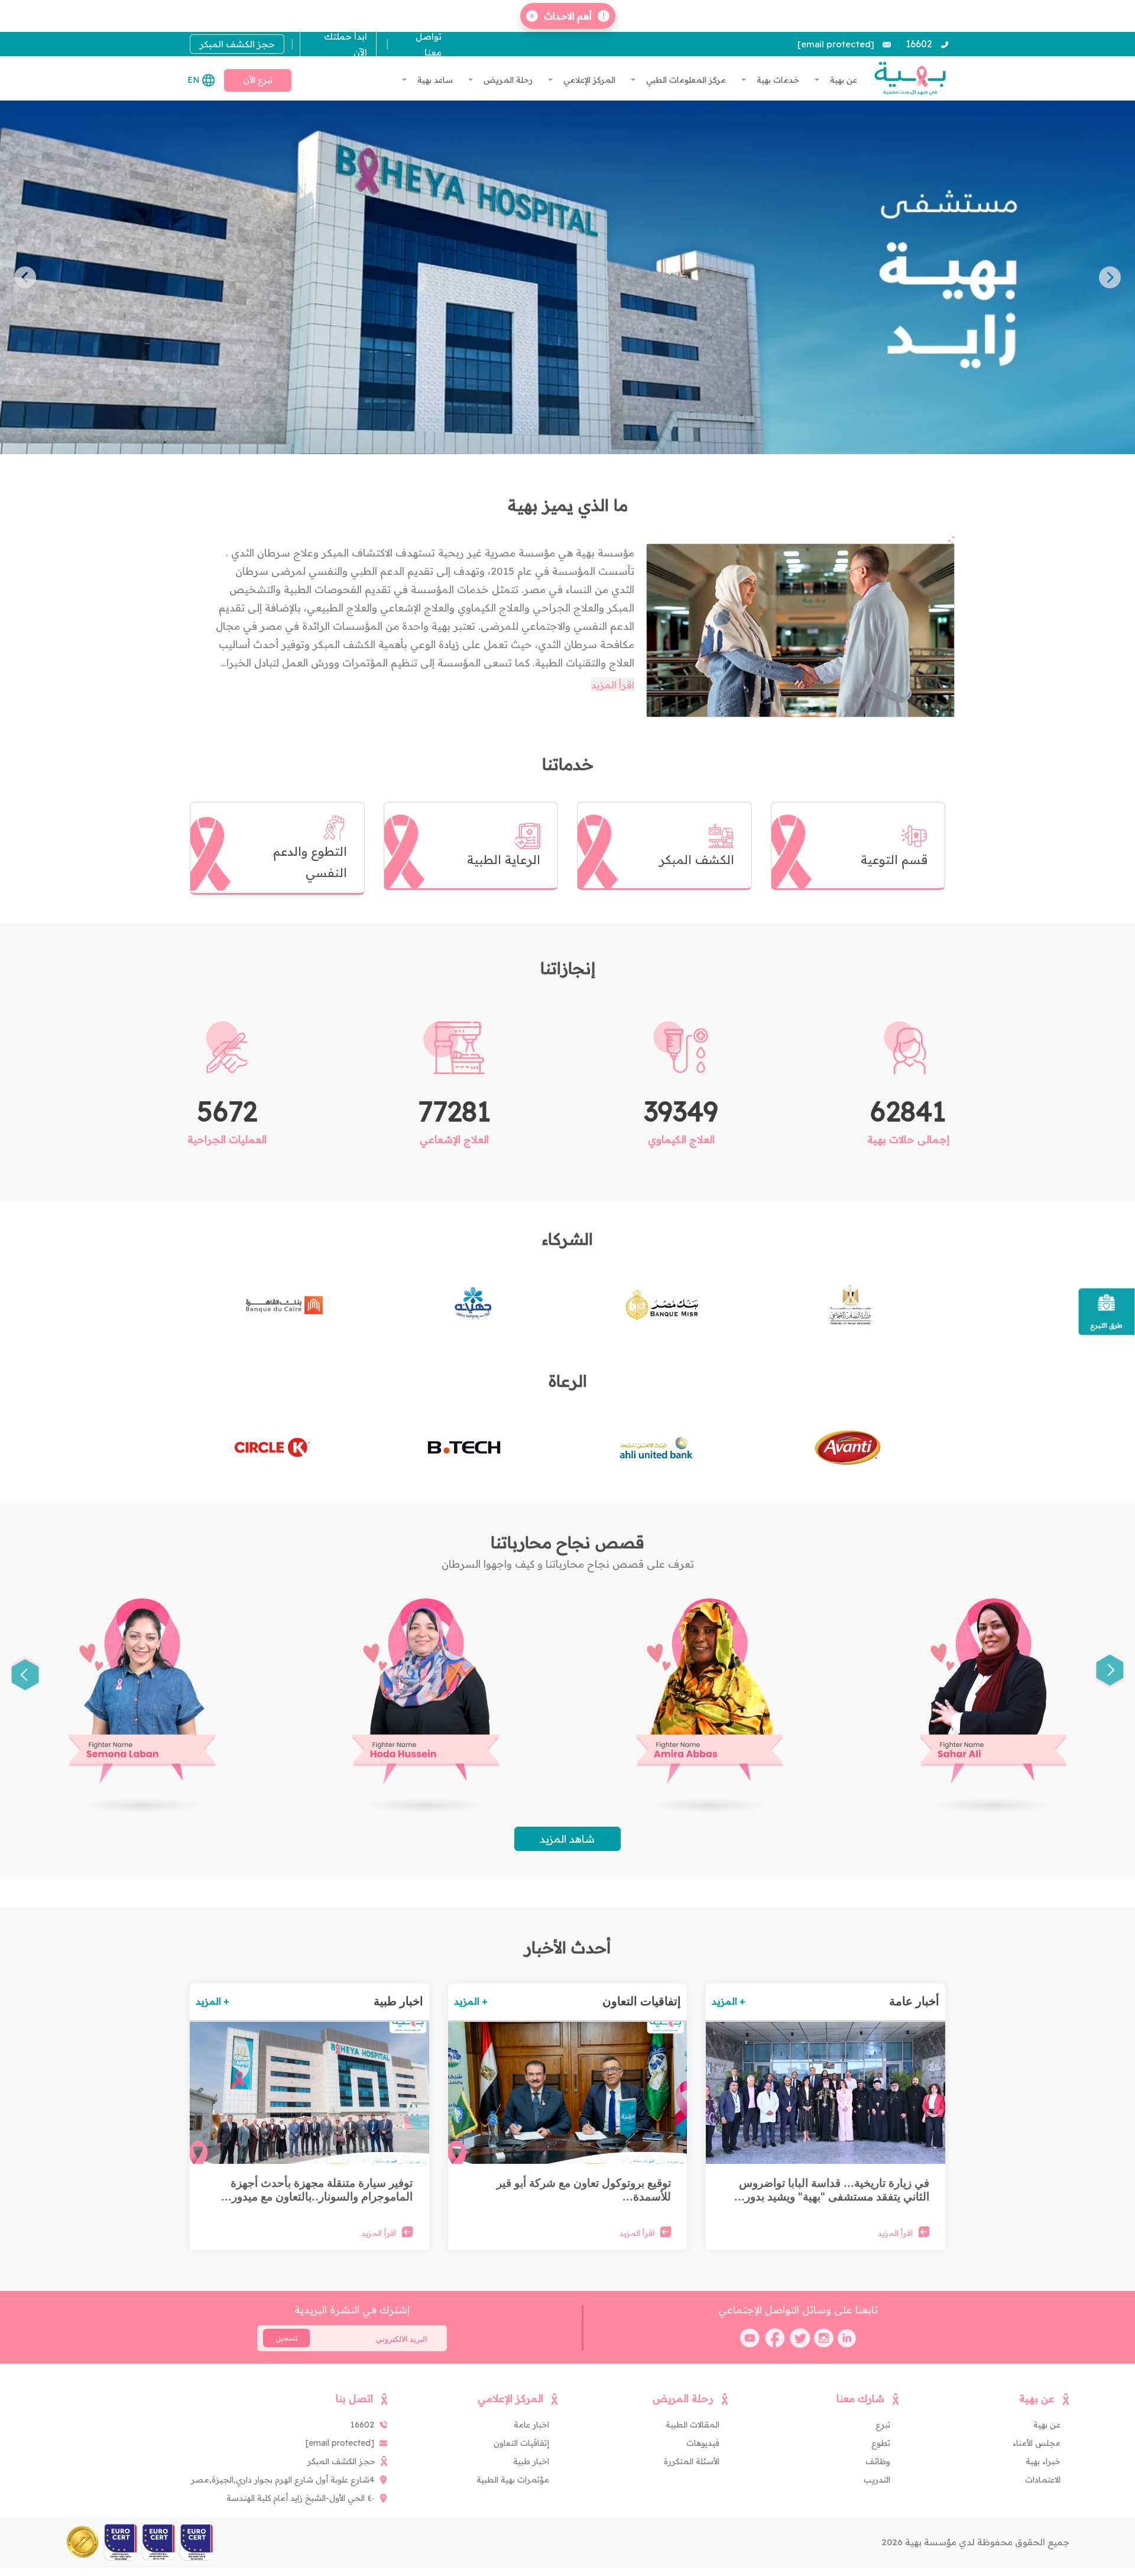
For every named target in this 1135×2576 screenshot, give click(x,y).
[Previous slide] (1110, 278)
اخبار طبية (531, 2461)
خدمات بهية (777, 80)
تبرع (883, 2425)
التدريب (877, 2480)
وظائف (878, 2461)
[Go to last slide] (1110, 1673)
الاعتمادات (1043, 2480)
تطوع (881, 2443)
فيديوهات (703, 2443)
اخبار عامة (531, 2425)
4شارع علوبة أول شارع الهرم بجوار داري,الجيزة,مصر (283, 2480)
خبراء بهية (1043, 2461)
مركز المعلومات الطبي (685, 80)
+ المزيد (729, 2001)
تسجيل (287, 2338)
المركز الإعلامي (588, 80)
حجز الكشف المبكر (237, 44)
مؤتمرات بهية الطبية (513, 2480)
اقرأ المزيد (613, 685)
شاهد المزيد (567, 1839)
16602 (919, 44)
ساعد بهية (434, 80)
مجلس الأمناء (1037, 2443)
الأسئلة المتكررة (692, 2461)
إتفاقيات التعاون (521, 2443)
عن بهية (842, 80)
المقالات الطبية (693, 2425)
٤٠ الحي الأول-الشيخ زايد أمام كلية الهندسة (300, 2498)
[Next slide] (25, 278)
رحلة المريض (507, 80)
